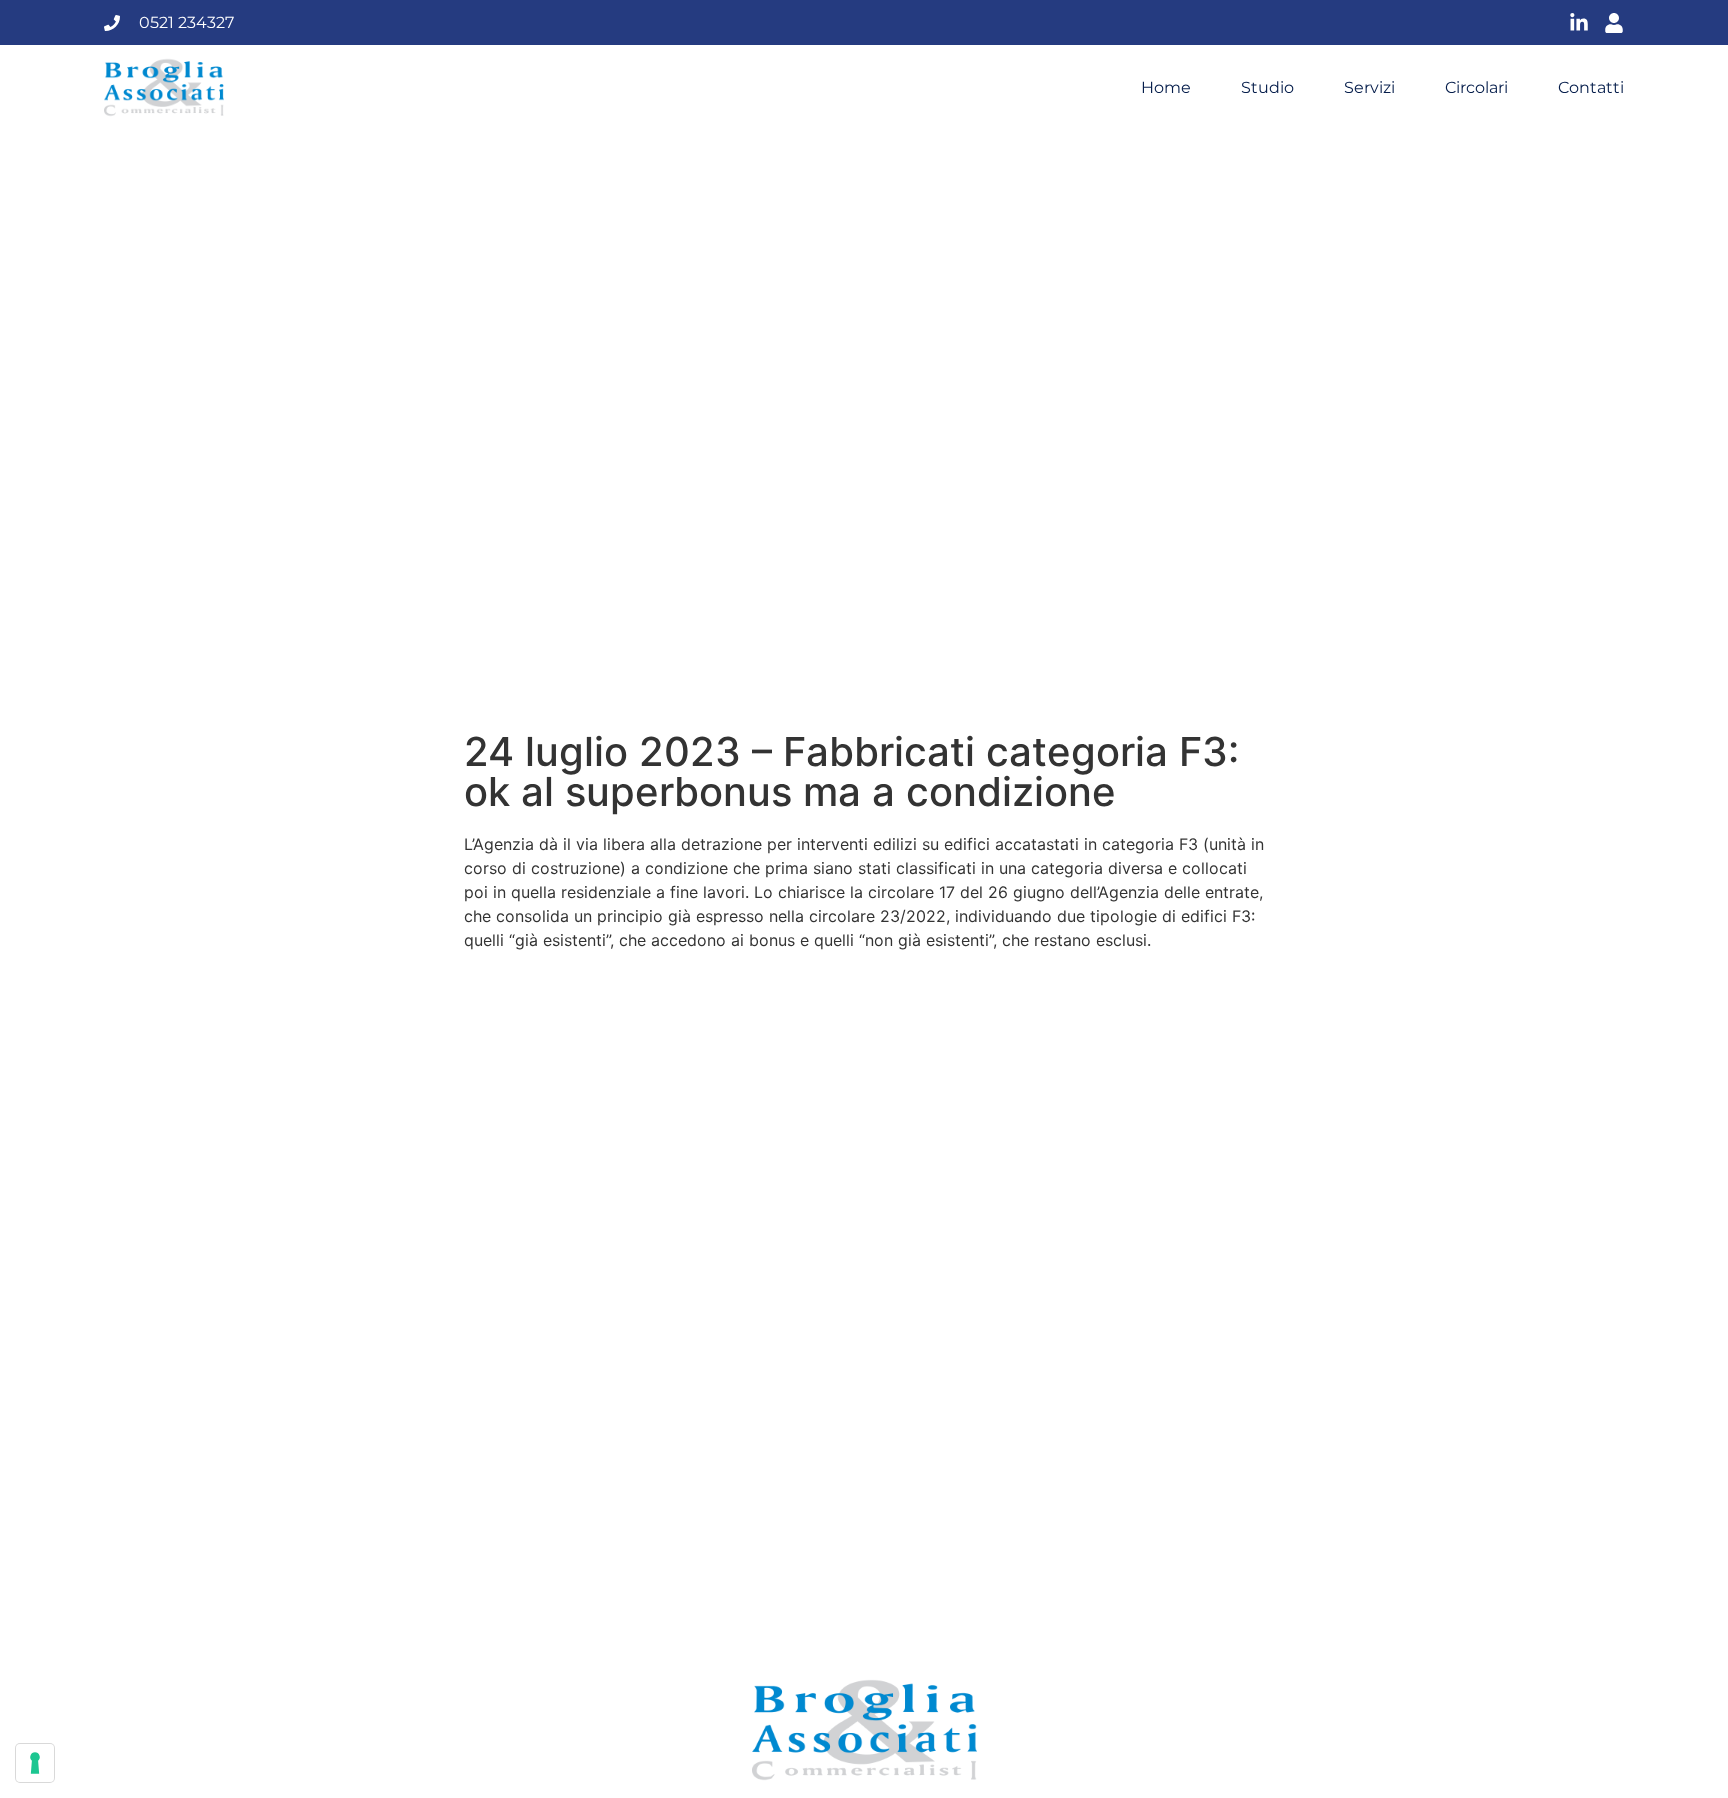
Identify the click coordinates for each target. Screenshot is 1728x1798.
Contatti (1591, 88)
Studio (1267, 88)
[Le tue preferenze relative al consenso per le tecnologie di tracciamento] (35, 1763)
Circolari (1476, 88)
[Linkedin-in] (1579, 23)
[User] (1614, 23)
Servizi (1369, 88)
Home (1166, 88)
